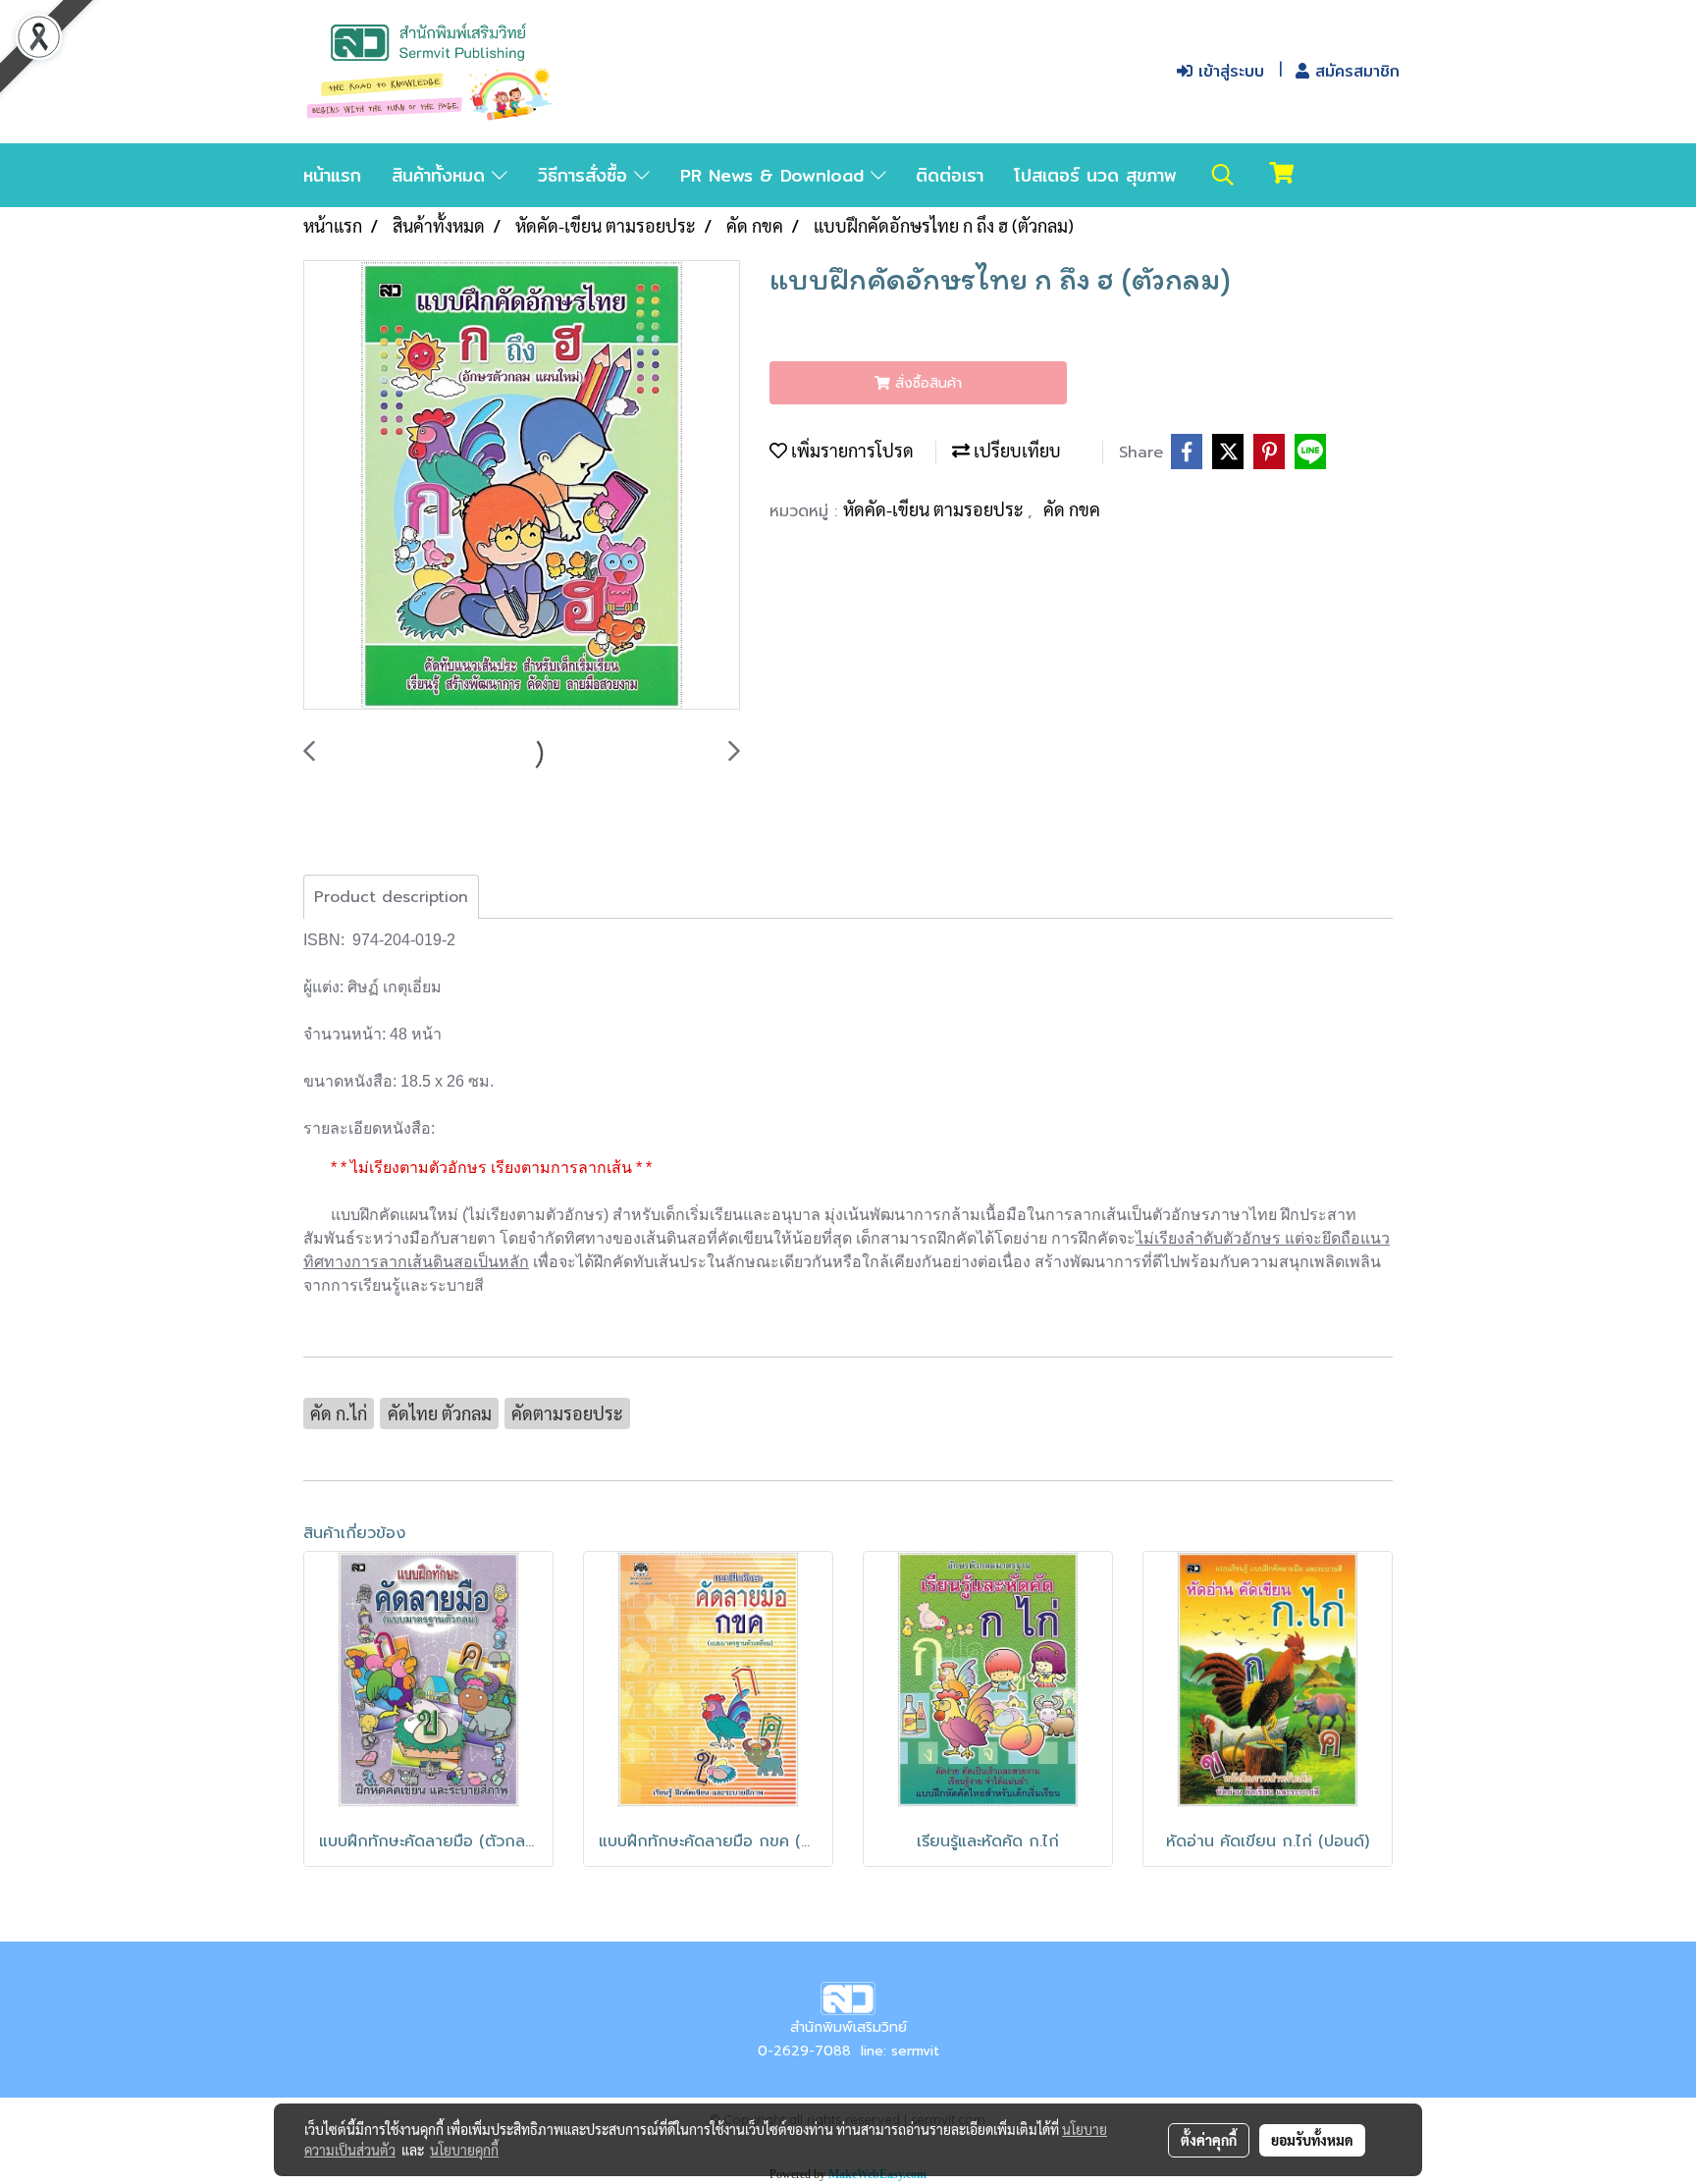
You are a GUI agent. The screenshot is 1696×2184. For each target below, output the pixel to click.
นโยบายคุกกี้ (464, 2150)
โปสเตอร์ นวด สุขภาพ (1095, 175)
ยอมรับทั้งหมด (1312, 2140)
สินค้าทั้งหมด (442, 175)
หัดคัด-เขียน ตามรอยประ (935, 509)
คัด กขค (1072, 509)
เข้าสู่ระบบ (1228, 71)
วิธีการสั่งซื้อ (586, 175)
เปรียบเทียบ (1015, 450)
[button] (1223, 175)
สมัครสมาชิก (1354, 71)
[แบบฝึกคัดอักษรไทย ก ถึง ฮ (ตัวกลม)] (522, 486)
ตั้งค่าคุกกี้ (1209, 2140)
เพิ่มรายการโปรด (850, 450)
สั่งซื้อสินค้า (926, 383)
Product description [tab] (391, 897)
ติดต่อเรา (950, 175)
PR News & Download (775, 175)
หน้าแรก (332, 175)
